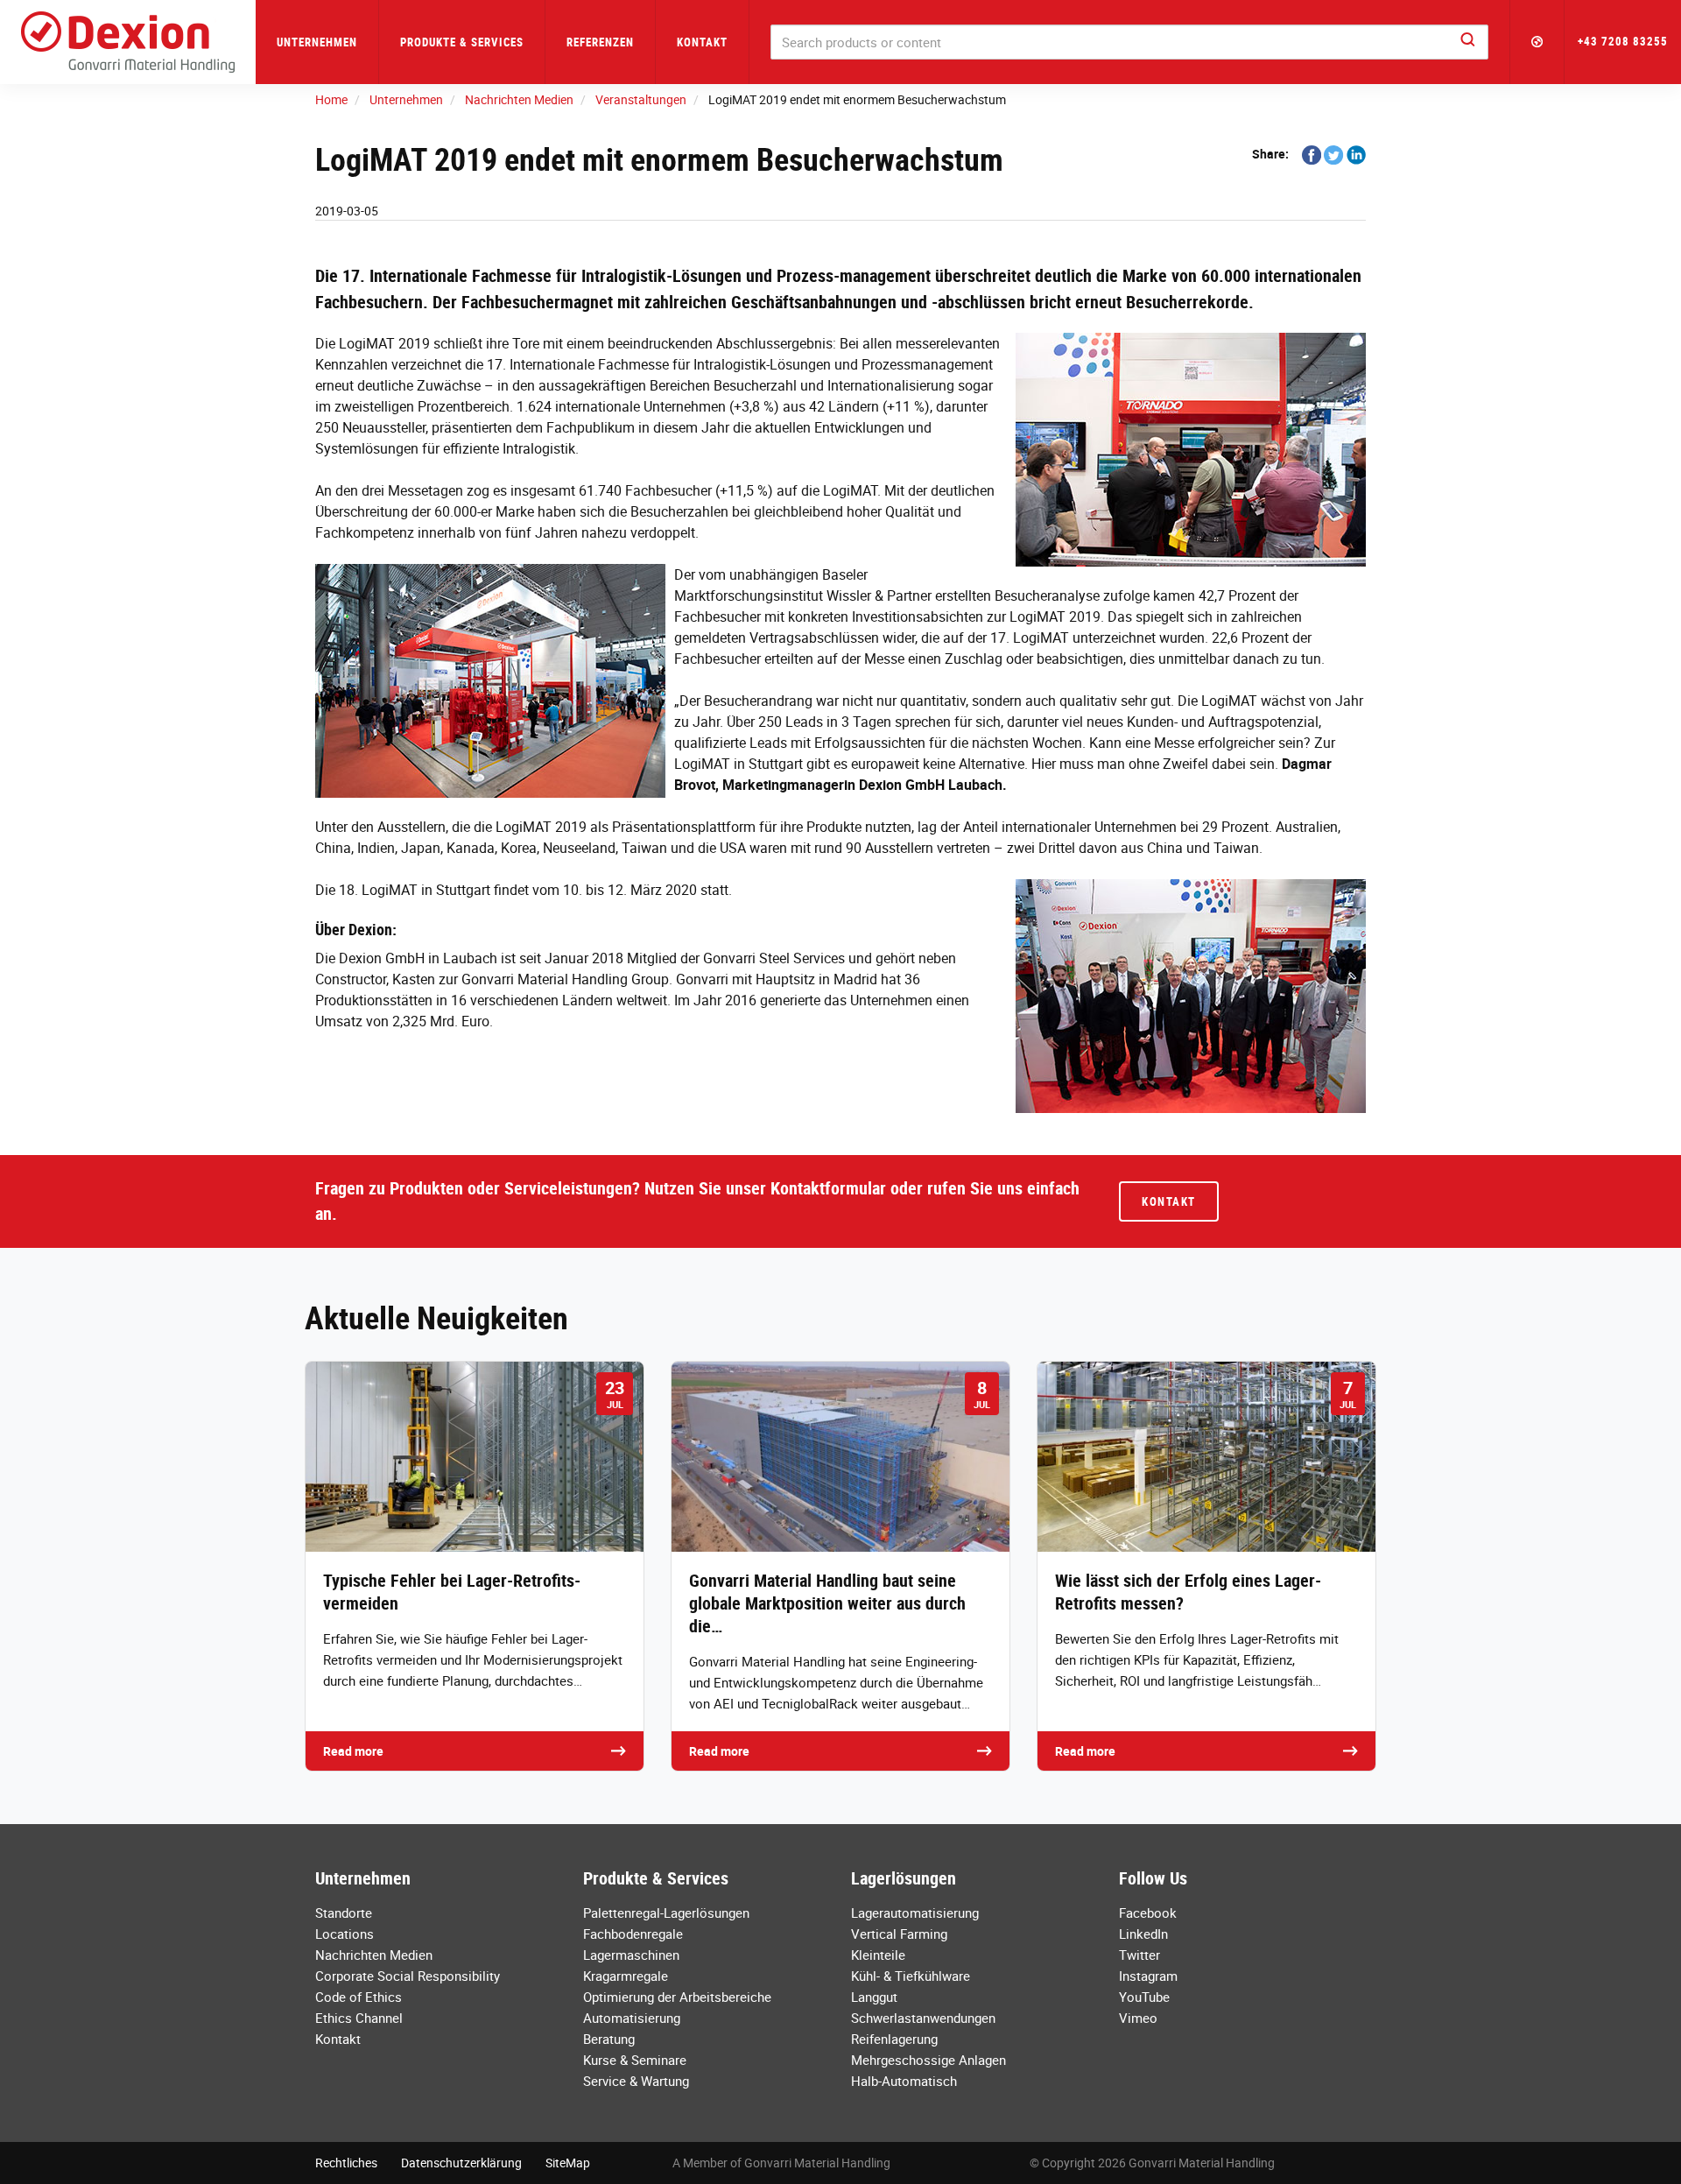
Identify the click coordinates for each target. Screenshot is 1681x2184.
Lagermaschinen (631, 1955)
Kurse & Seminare (635, 2060)
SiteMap (568, 2163)
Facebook (1148, 1913)
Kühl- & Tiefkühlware (911, 1976)
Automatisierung (632, 2018)
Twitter (1139, 1955)
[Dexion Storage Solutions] (128, 42)
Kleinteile (878, 1955)
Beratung (609, 2039)
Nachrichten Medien (374, 1955)
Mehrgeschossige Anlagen (928, 2060)
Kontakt (702, 42)
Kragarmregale (626, 1976)
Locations (345, 1934)
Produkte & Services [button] (462, 42)
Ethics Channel (359, 2018)
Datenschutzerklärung (461, 2163)
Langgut (874, 1997)
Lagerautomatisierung (915, 1913)
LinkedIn (1143, 1934)
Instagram (1148, 1976)
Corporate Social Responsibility (408, 1976)
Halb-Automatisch (904, 2081)
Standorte (344, 1913)
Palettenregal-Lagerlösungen (666, 1913)
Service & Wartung (636, 2081)
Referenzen (600, 42)
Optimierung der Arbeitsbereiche (677, 1997)
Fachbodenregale (633, 1934)
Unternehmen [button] (317, 42)
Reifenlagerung (894, 2039)
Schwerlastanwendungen (923, 2018)
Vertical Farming (899, 1934)
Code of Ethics (359, 1997)
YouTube (1144, 1997)
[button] (1537, 42)
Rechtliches (346, 2163)
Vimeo (1138, 2018)
